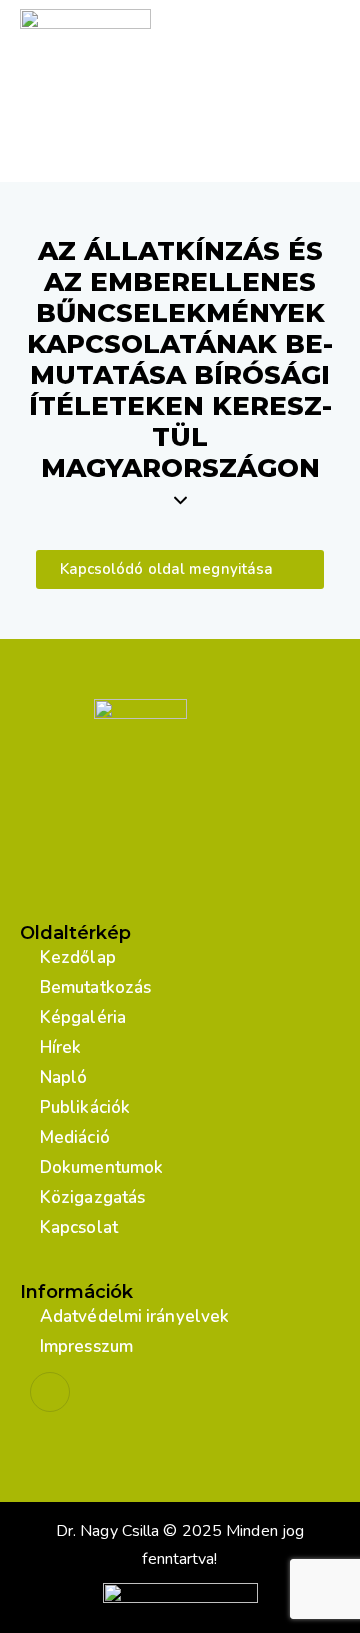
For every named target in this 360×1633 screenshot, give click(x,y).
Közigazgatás (92, 1197)
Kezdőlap (78, 957)
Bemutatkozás (95, 987)
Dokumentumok (101, 1167)
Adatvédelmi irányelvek (134, 1316)
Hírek (61, 1047)
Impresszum (86, 1346)
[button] (180, 569)
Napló (64, 1077)
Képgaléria (83, 1017)
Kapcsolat (79, 1227)
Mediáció (75, 1137)
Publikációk (85, 1107)
